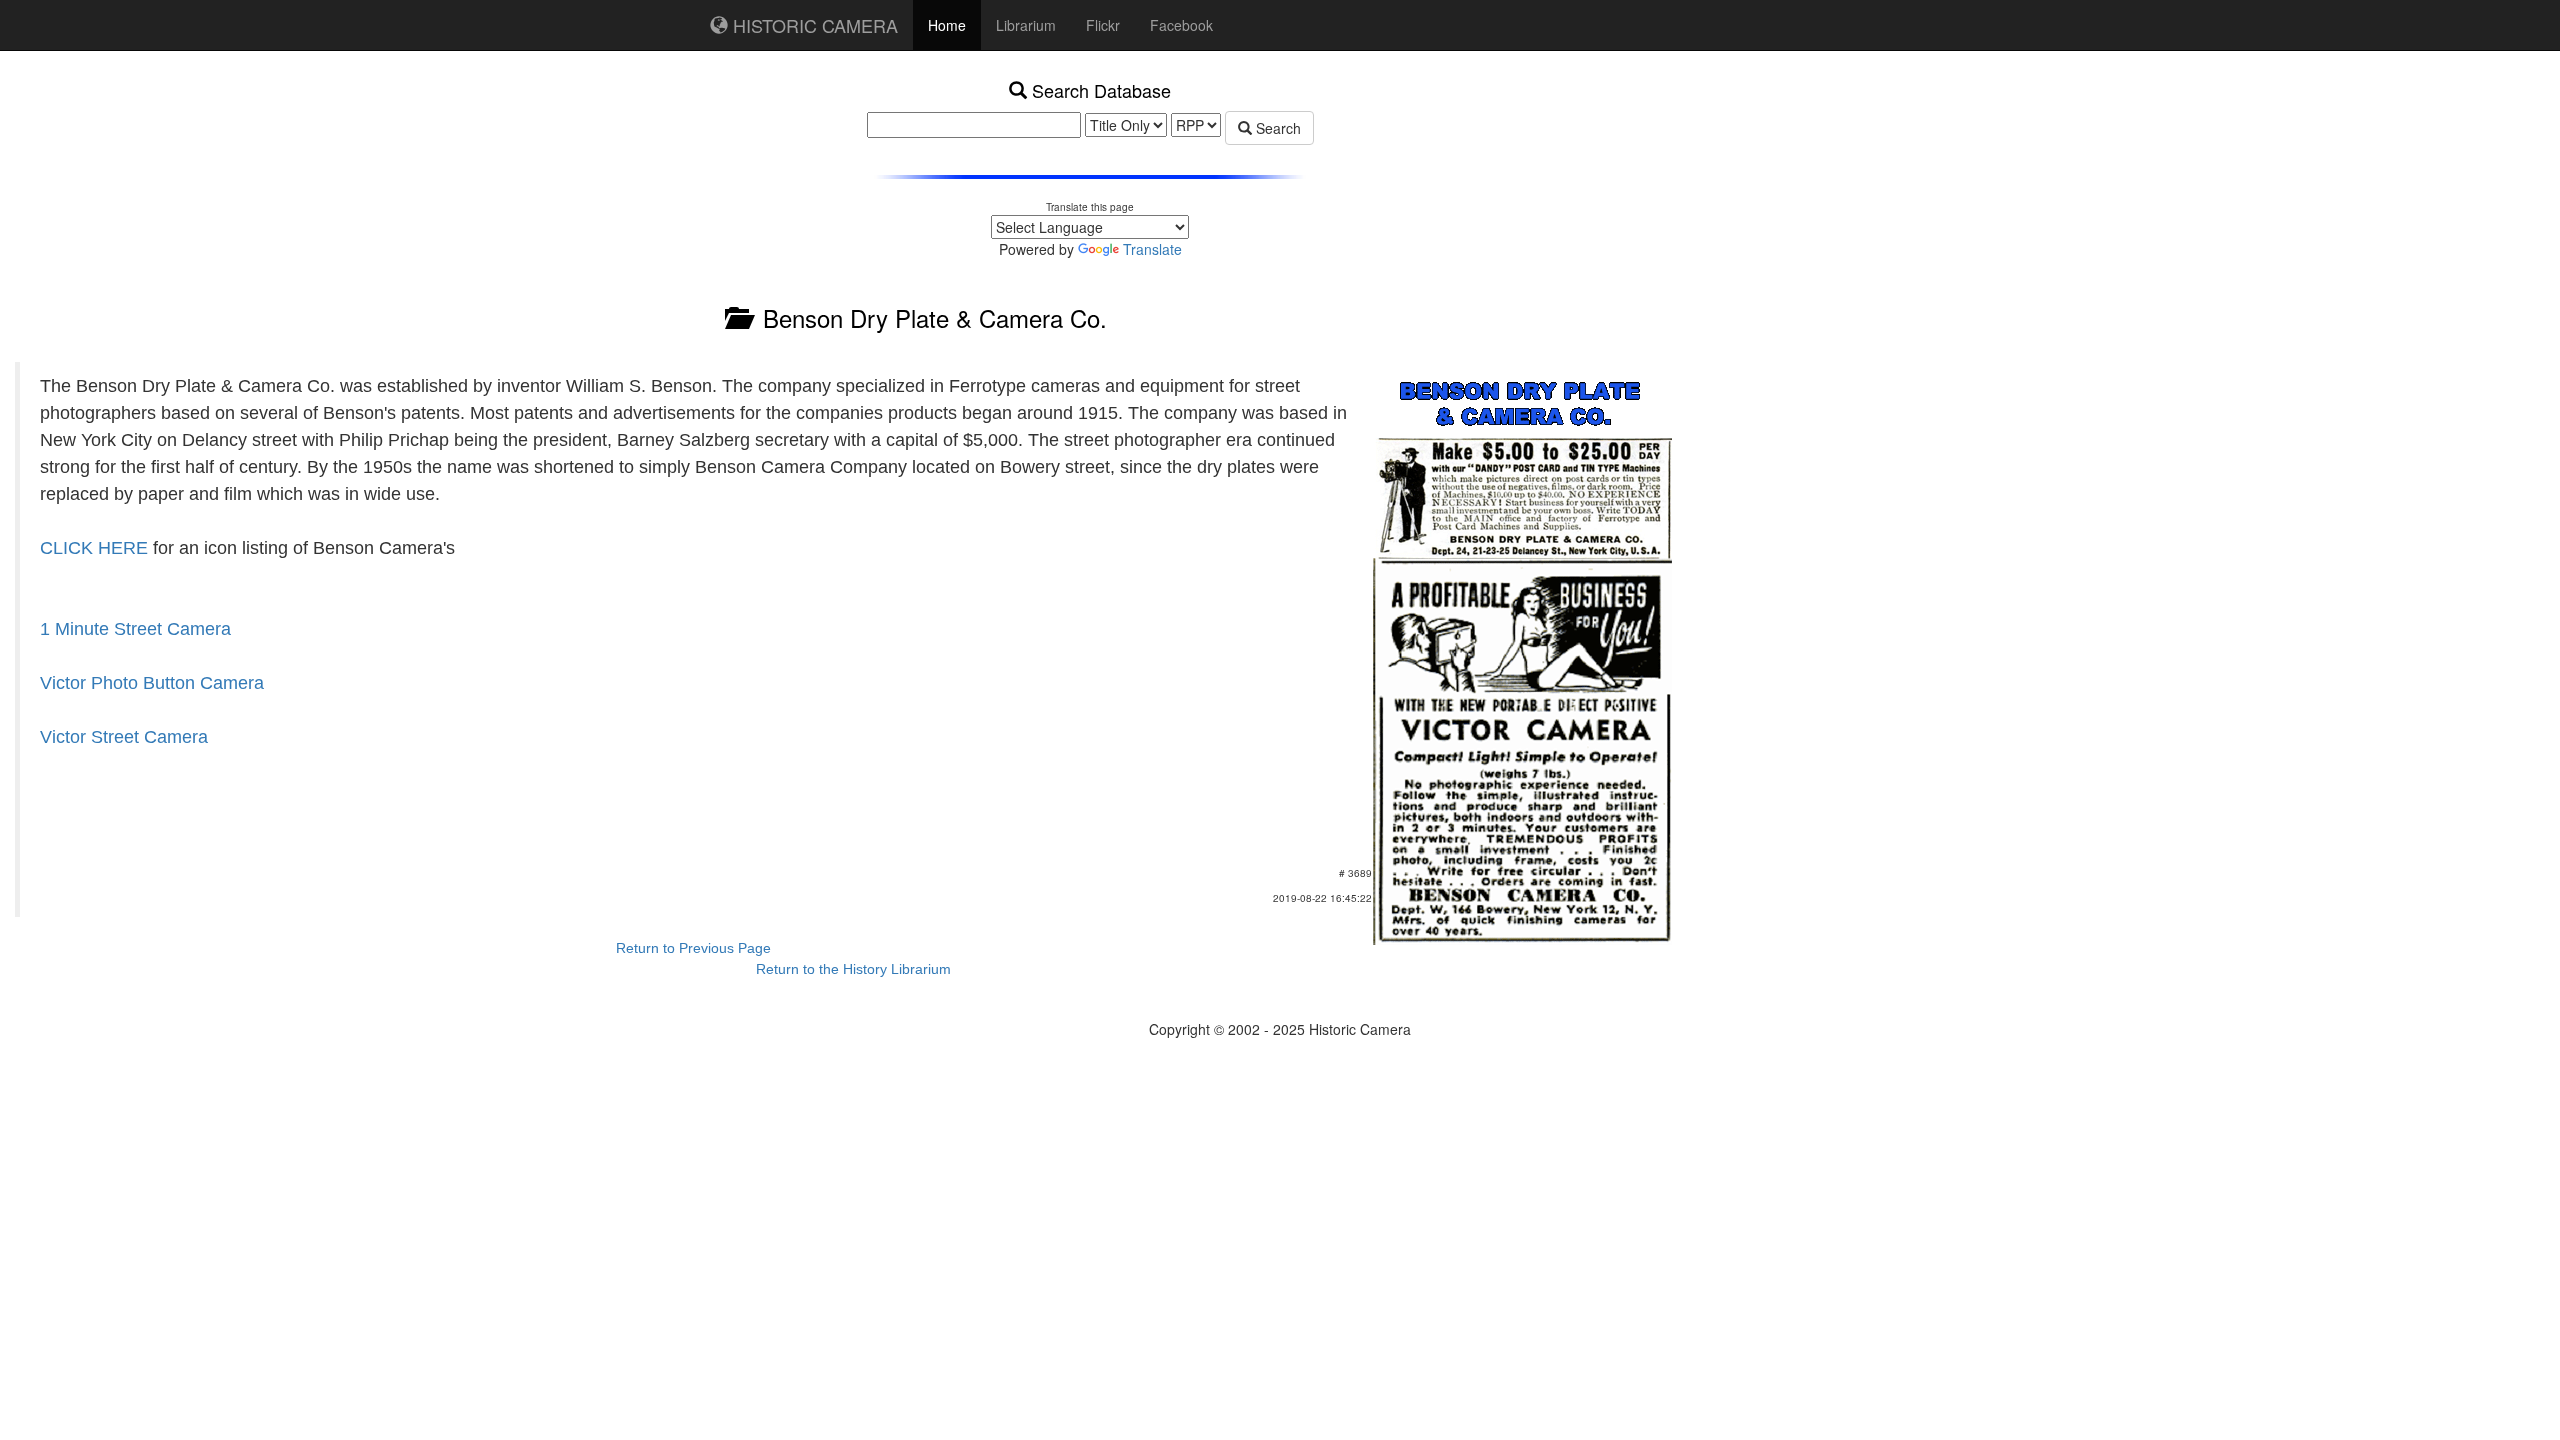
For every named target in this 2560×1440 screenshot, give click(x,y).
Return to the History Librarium (853, 969)
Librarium (1026, 25)
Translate (1152, 249)
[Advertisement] (1635, 170)
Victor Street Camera (124, 737)
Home (947, 25)
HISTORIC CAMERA (813, 25)
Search (1276, 128)
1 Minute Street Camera (135, 629)
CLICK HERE (94, 548)
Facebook (1181, 25)
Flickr (1103, 25)
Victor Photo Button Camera (152, 683)
